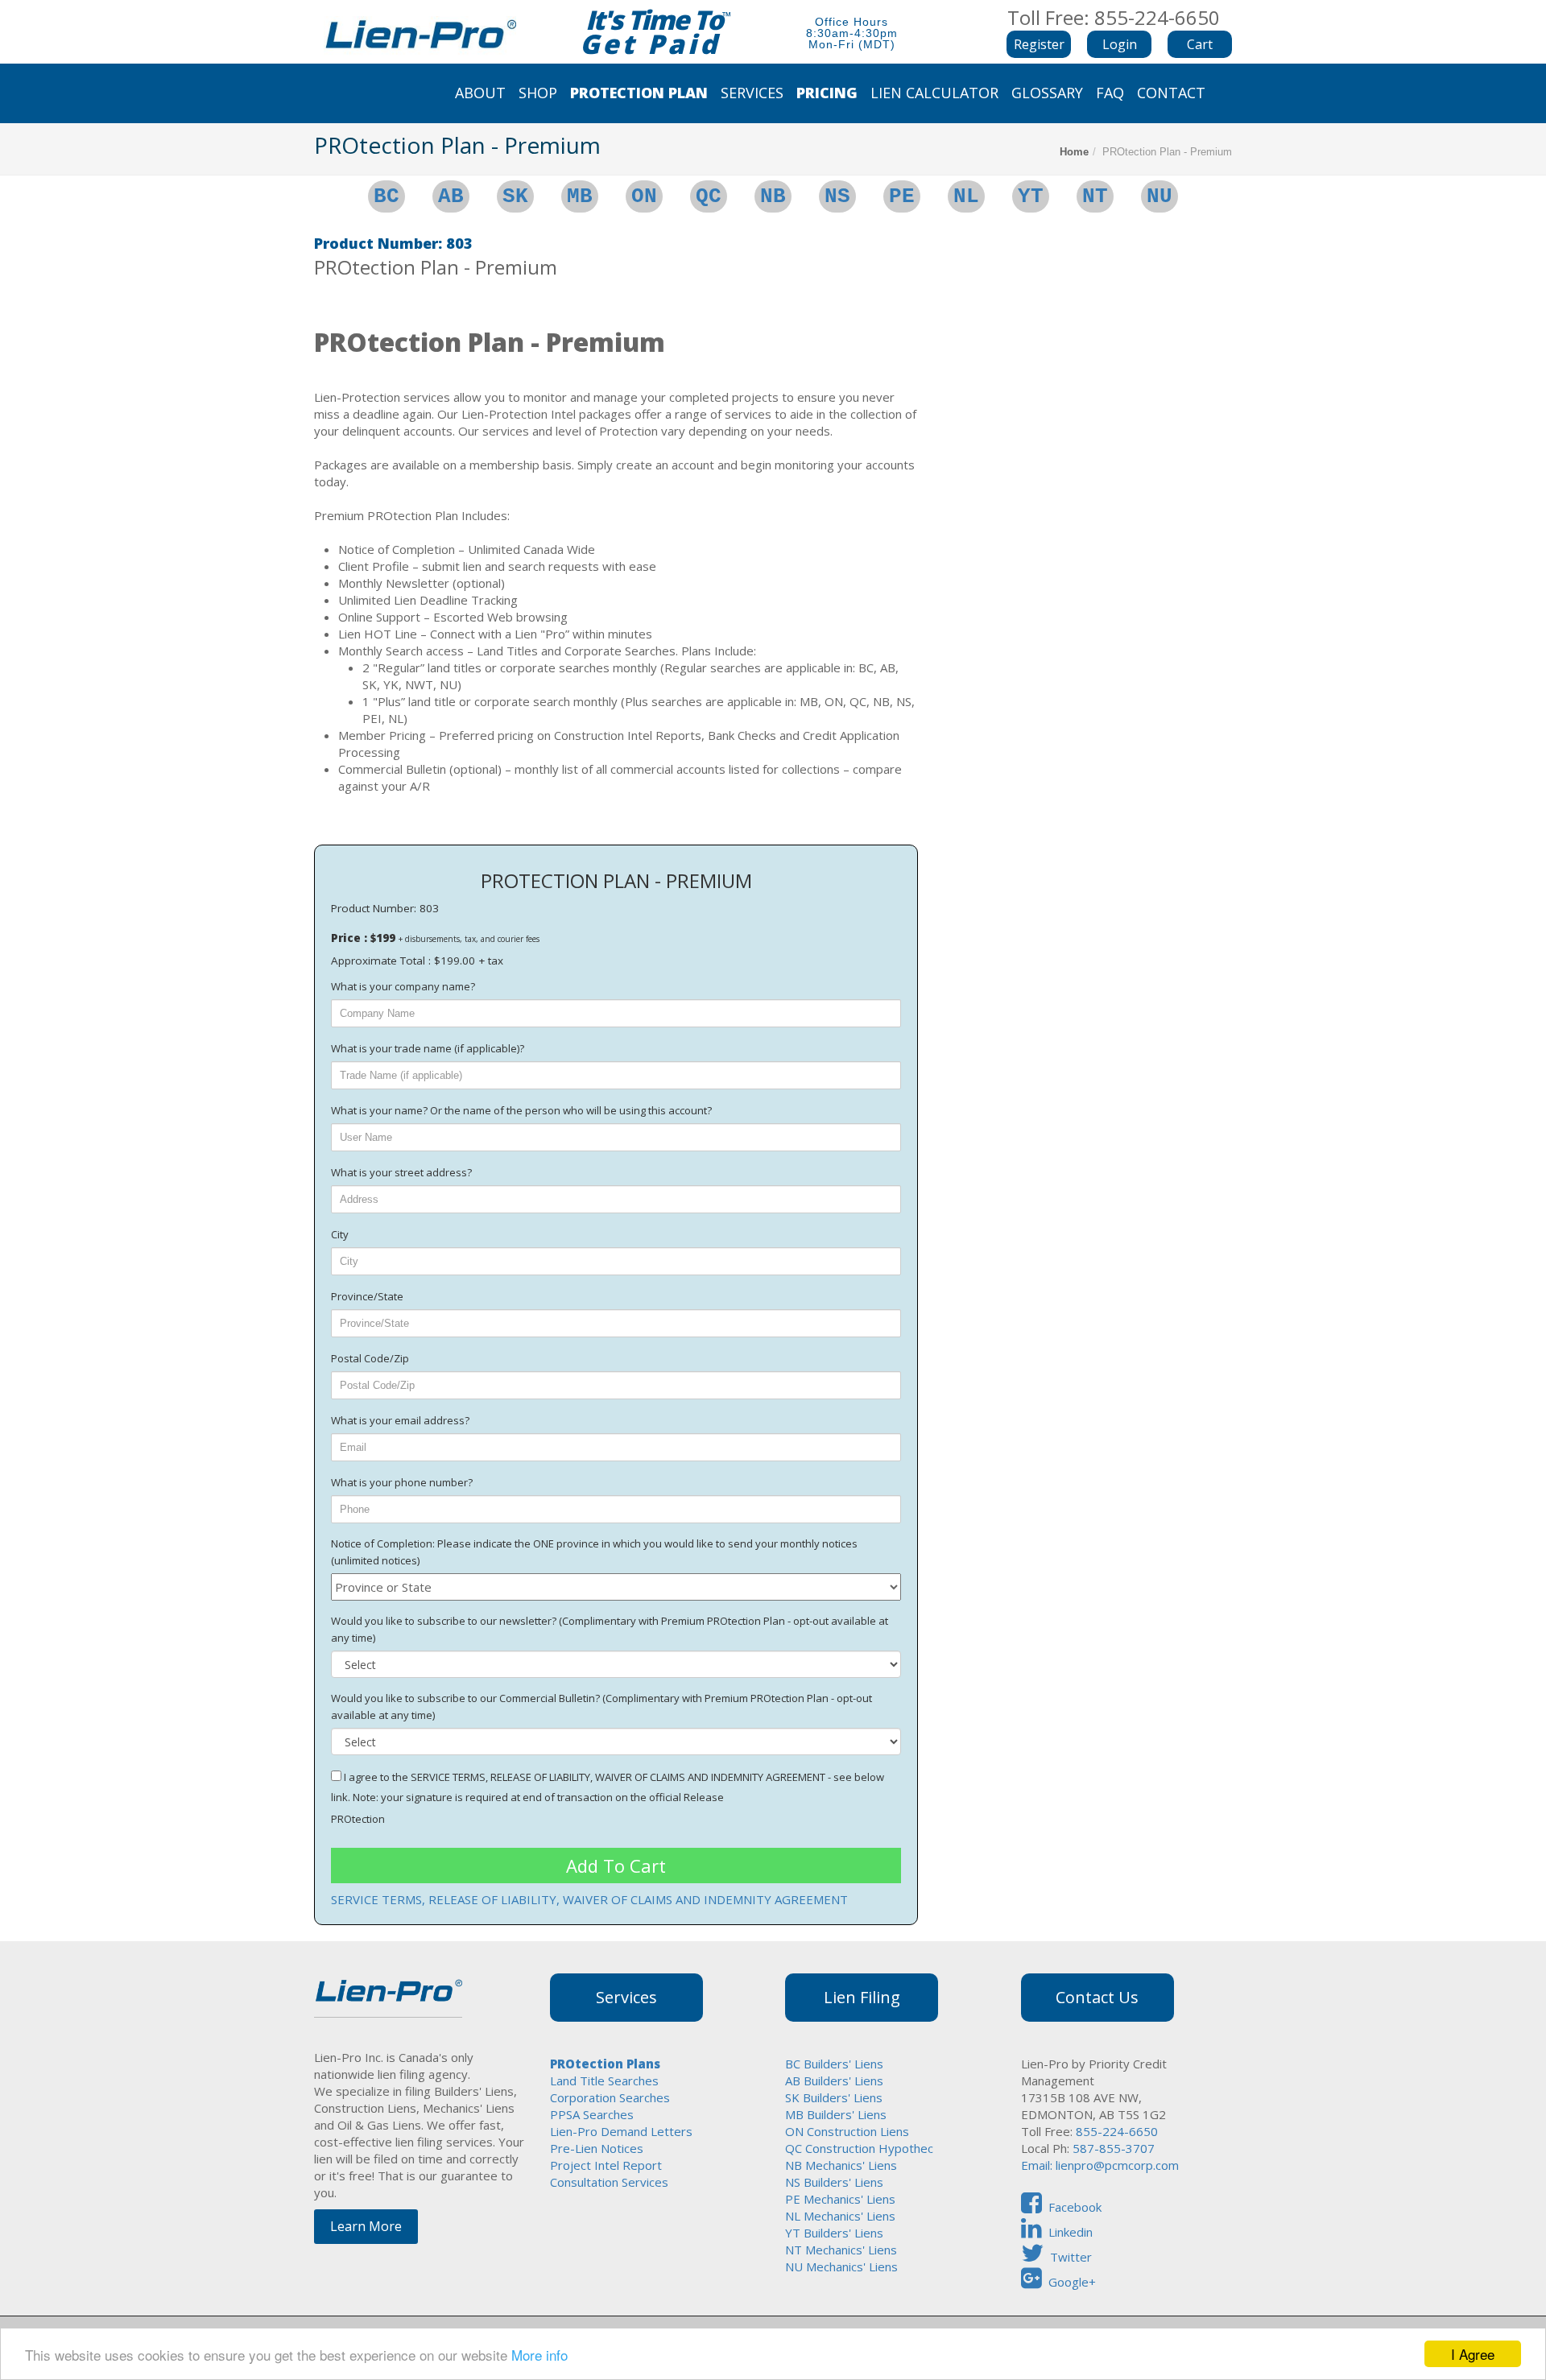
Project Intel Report (606, 2165)
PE (902, 196)
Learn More (366, 2226)
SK (515, 196)
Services (752, 93)
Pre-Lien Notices (597, 2148)
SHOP (538, 93)
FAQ (1110, 93)
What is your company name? (403, 986)
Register (1039, 44)
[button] (1119, 44)
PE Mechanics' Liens (840, 2199)
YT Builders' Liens (834, 2233)
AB (451, 196)
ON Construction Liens (847, 2131)
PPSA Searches (592, 2114)
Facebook (1075, 2207)
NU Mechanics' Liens (841, 2266)
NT (1095, 196)
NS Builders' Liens (834, 2182)
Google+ (1072, 2282)
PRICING (827, 93)
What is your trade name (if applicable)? (428, 1048)
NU (1159, 196)
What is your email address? (400, 1420)
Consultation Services (609, 2182)
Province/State (367, 1296)
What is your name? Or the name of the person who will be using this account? (521, 1110)
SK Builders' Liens (834, 2097)
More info (539, 2355)
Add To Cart (616, 1866)
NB (773, 196)
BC (386, 196)
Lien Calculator (934, 93)
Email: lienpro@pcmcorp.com (1100, 2165)
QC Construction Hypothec (859, 2148)
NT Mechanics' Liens (841, 2250)
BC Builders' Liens (834, 2064)
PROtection (358, 1819)
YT (1031, 196)
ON (644, 196)
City (340, 1234)
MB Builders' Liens (836, 2114)
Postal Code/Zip (370, 1358)
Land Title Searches (604, 2080)
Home (1074, 152)
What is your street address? (401, 1172)
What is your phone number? (402, 1482)
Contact (1171, 93)
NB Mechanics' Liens (841, 2165)
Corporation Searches (610, 2097)
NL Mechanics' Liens (840, 2216)
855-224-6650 (1115, 2131)
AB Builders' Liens (834, 2080)
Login (1120, 44)
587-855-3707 (1114, 2148)
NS (837, 196)
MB (580, 196)
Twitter (1071, 2257)
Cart (1200, 44)
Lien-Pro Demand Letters (621, 2131)
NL (966, 196)
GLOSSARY (1047, 93)
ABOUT (480, 93)
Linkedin (1071, 2232)
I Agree (1473, 2354)
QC (709, 196)
